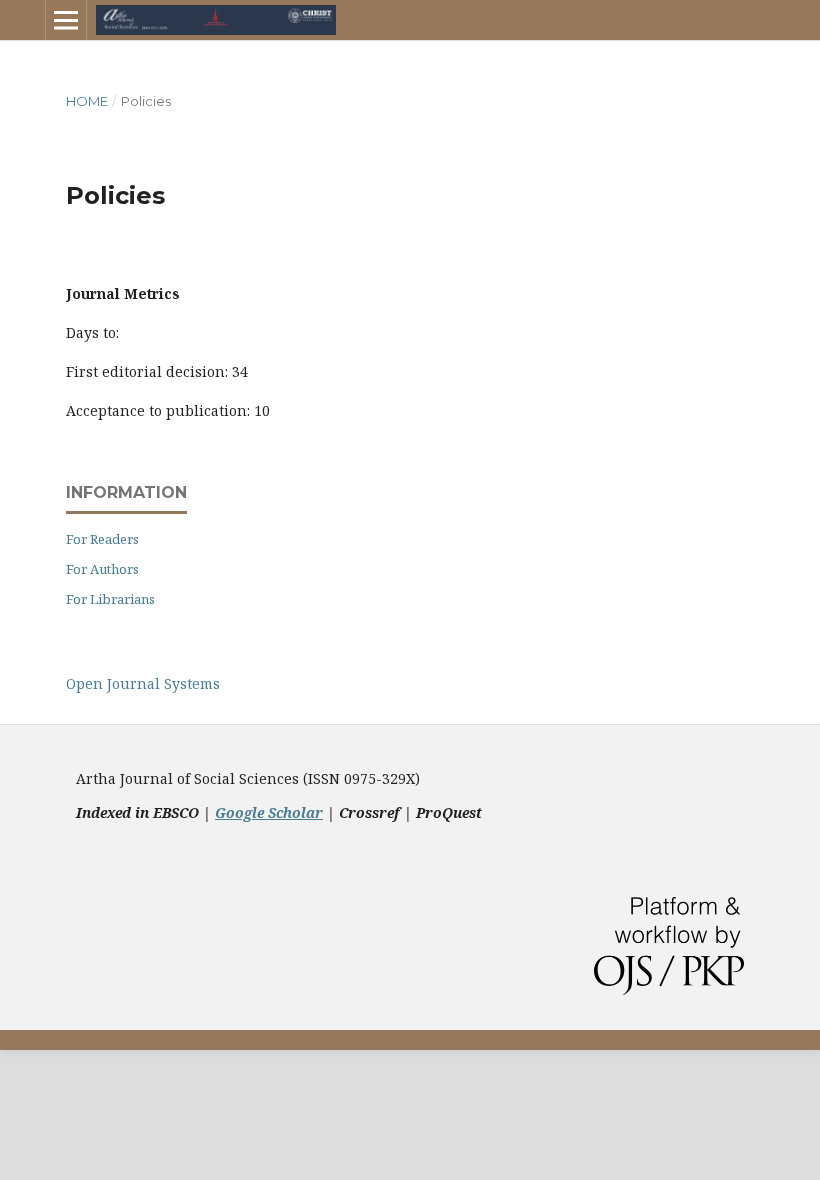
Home (87, 101)
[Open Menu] (66, 20)
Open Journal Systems (143, 683)
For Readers (102, 539)
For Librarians (110, 599)
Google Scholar (269, 812)
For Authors (102, 569)
